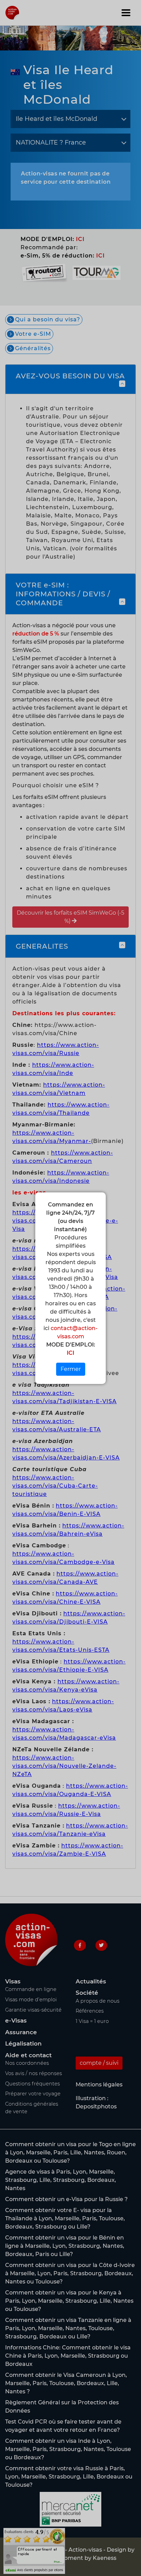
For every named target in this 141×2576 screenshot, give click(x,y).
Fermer (71, 1369)
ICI (70, 1353)
